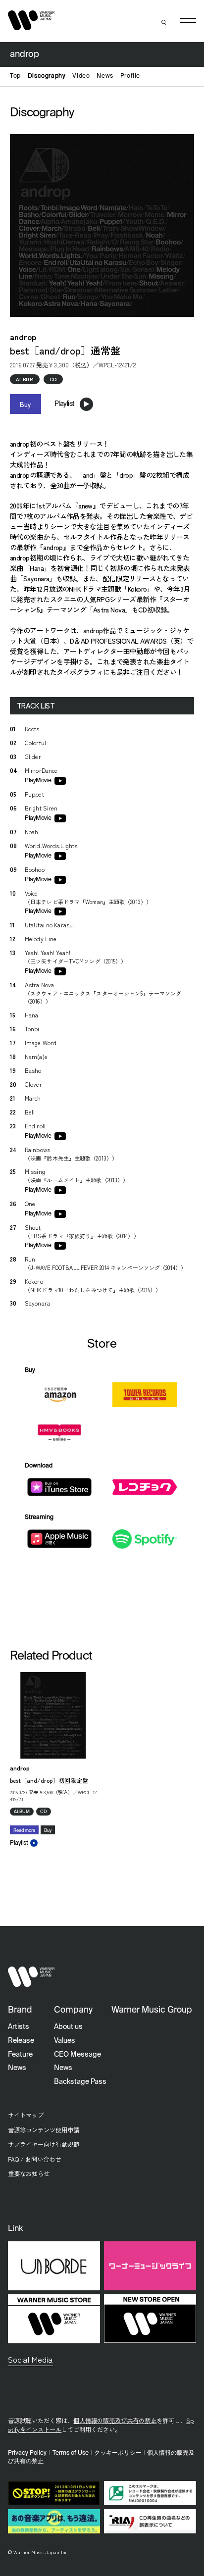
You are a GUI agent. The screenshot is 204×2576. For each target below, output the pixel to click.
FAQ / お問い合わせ (34, 2159)
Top (15, 76)
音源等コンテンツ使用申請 (44, 2130)
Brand (20, 2010)
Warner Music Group (152, 2010)
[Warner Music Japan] (31, 1977)
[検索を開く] (164, 22)
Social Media (30, 2359)
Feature (20, 2055)
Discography (47, 76)
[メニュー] (188, 23)
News (105, 76)
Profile (130, 76)
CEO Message (77, 2055)
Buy (25, 404)
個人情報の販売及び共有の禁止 (115, 2421)
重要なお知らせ (29, 2173)
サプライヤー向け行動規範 (44, 2144)
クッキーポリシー (118, 2453)
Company (73, 2010)
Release (21, 2041)
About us (68, 2027)
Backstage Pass (80, 2082)
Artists (19, 2027)
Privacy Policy (27, 2453)
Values (65, 2041)
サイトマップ (26, 2115)
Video (81, 76)
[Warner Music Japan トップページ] (31, 20)
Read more (24, 1831)
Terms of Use (71, 2453)
